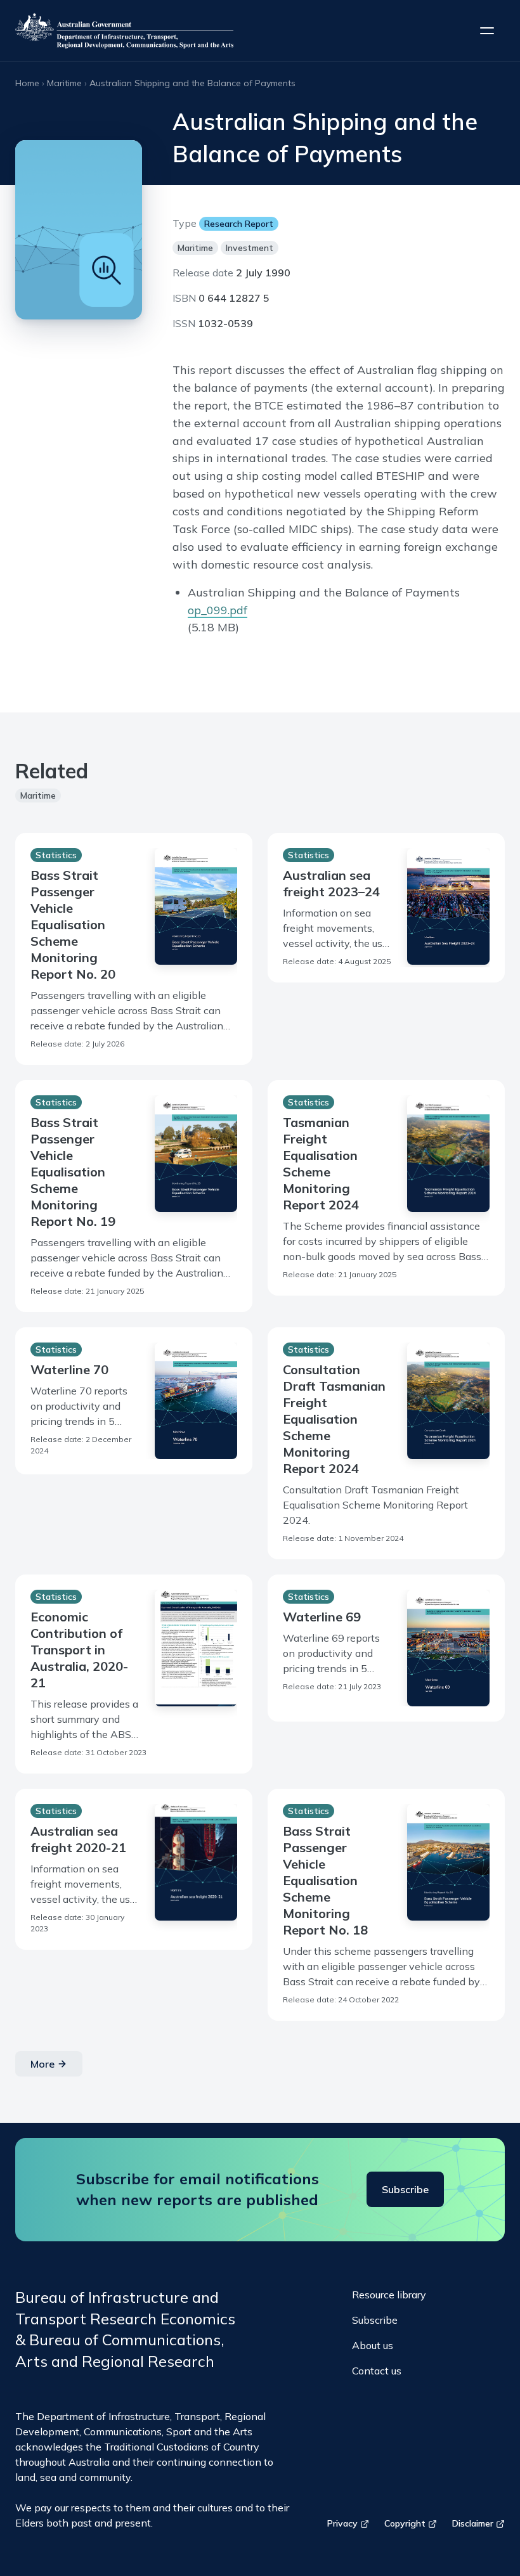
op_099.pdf (218, 610)
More (42, 2064)
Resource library (389, 2295)
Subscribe (405, 2189)
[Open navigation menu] (487, 30)
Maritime (64, 83)
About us (373, 2345)
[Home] (124, 30)
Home (27, 83)
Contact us (377, 2371)
